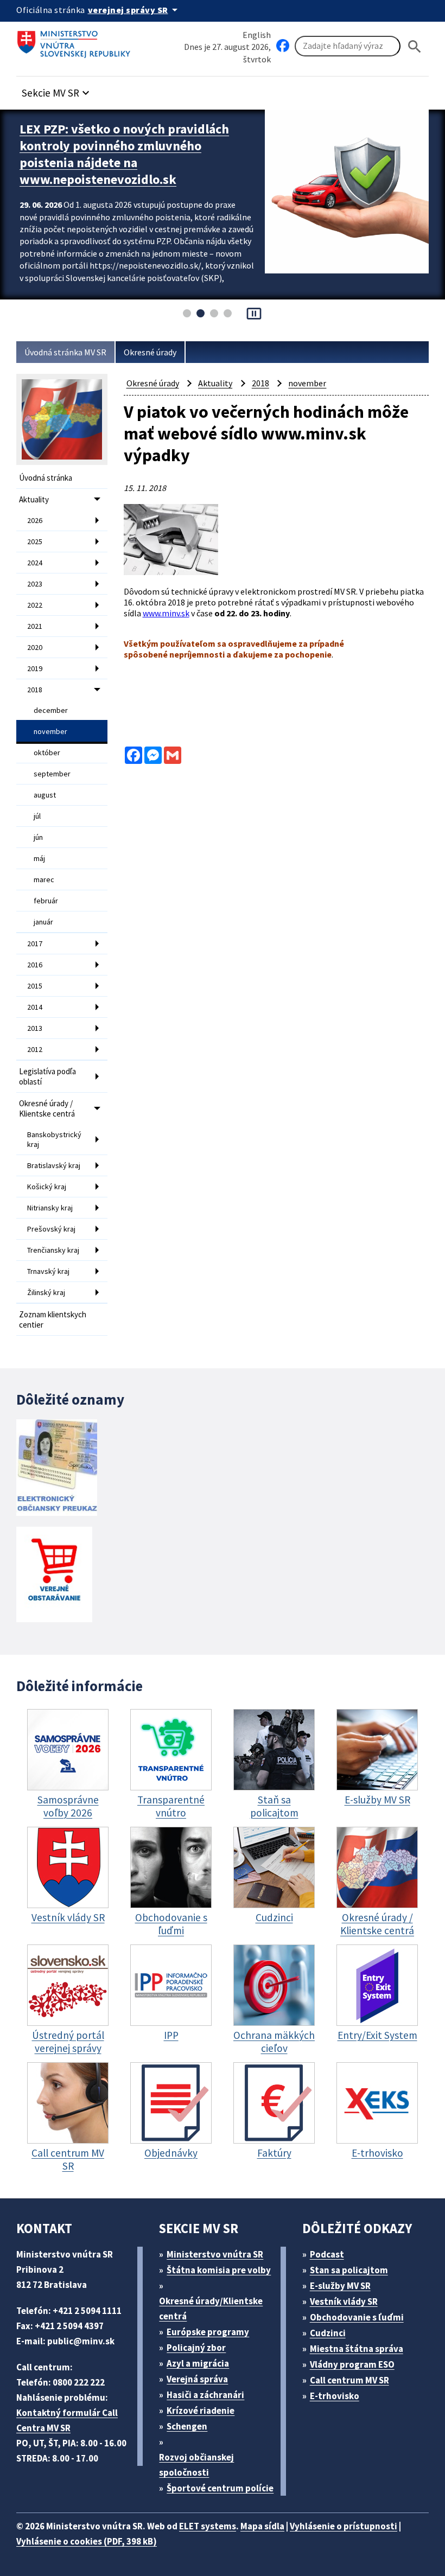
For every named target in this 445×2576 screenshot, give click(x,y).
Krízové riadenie (201, 2411)
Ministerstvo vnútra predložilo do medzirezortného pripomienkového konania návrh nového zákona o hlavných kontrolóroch (122, 154)
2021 (35, 626)
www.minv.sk (166, 613)
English (257, 35)
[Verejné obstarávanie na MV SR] (54, 1575)
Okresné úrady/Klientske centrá (211, 2309)
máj (39, 858)
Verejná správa (197, 2379)
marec (44, 879)
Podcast (327, 2254)
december (51, 710)
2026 (35, 520)
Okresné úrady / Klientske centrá (47, 1108)
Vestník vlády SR (344, 2301)
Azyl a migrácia (198, 2363)
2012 (35, 1049)
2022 (35, 605)
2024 (35, 563)
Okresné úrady (150, 352)
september (52, 774)
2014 (35, 1007)
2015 (35, 986)
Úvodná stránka (46, 478)
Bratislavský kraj (54, 1165)
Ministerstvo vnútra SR (215, 2254)
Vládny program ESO (352, 2364)
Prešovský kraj (51, 1229)
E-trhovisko (335, 2396)
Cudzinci (328, 2333)
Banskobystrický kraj (54, 1139)
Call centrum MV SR (349, 2380)
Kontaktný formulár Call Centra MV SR (67, 2420)
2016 (35, 965)
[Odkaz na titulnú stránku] (76, 41)
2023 (35, 584)
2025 (35, 541)
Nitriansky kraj (50, 1208)
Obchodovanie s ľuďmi (357, 2317)
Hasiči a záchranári (205, 2395)
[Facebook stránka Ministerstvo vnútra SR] (283, 46)
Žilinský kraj (46, 1292)
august (45, 795)
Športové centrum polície (220, 2488)
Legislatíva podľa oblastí (47, 1076)
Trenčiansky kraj (53, 1250)
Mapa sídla (262, 2526)
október (47, 753)
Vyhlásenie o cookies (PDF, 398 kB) (87, 2541)
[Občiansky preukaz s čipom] (57, 1468)
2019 (35, 668)
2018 (35, 690)
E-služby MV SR (340, 2286)
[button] (57, 90)
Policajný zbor (196, 2348)
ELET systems (208, 2526)
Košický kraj (47, 1187)
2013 (35, 1028)
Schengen (187, 2426)
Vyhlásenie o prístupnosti (344, 2526)
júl (37, 816)
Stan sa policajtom (349, 2270)
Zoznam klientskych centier (53, 1319)
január (43, 922)
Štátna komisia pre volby (219, 2270)
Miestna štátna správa (357, 2349)
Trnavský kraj (48, 1271)
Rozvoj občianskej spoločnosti (196, 2465)
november (50, 731)
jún (38, 837)
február (46, 901)
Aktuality (34, 499)
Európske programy (208, 2332)
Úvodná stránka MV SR (65, 352)
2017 (35, 943)
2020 (35, 647)
